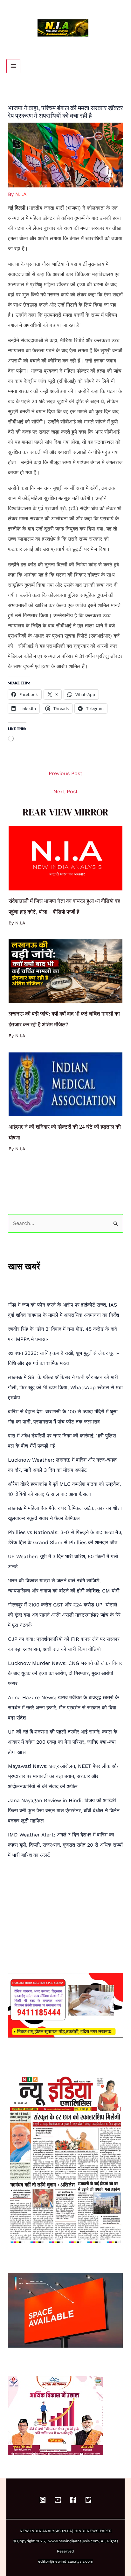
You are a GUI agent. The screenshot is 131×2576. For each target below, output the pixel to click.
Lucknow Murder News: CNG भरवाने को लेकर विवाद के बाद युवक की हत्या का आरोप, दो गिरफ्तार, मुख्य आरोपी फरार (65, 1673)
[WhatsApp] (43, 2500)
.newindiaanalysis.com (78, 2541)
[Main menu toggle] (13, 66)
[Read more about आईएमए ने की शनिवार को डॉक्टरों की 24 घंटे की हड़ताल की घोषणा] (65, 1084)
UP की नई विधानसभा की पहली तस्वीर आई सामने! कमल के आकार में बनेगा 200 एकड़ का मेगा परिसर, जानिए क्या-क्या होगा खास (63, 1742)
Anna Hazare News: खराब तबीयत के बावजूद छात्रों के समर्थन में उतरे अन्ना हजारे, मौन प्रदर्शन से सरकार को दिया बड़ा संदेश (63, 1708)
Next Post (66, 791)
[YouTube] (58, 2500)
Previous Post (65, 773)
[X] (88, 2500)
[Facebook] (73, 2500)
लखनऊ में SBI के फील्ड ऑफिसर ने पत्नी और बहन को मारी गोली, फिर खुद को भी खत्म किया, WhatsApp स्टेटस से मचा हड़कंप (65, 1387)
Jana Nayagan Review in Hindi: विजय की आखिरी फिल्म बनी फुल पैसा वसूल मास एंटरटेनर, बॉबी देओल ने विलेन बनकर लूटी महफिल (64, 1811)
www (53, 2541)
